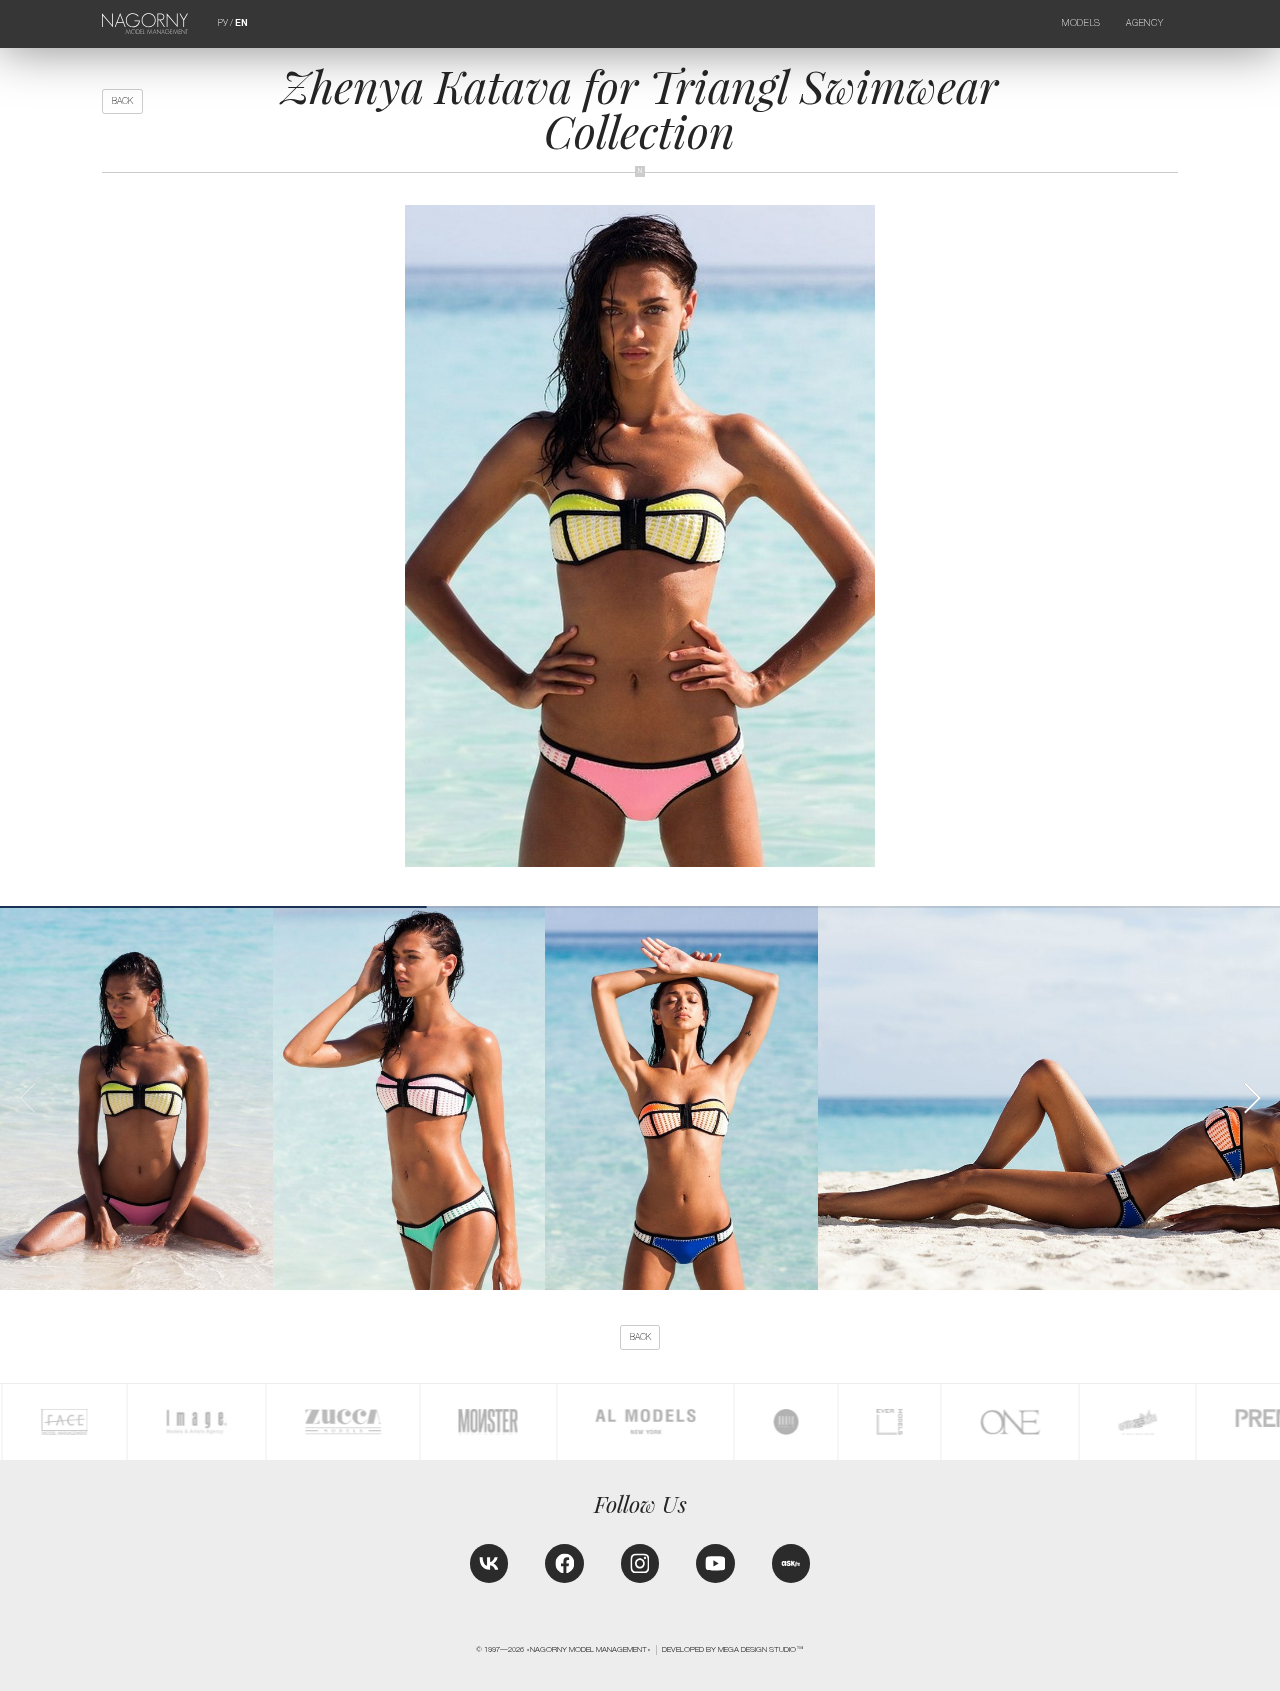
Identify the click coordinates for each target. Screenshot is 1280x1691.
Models (1081, 23)
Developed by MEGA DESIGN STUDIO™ (733, 1649)
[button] (1251, 1098)
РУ (223, 23)
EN (241, 23)
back (122, 101)
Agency (1144, 23)
